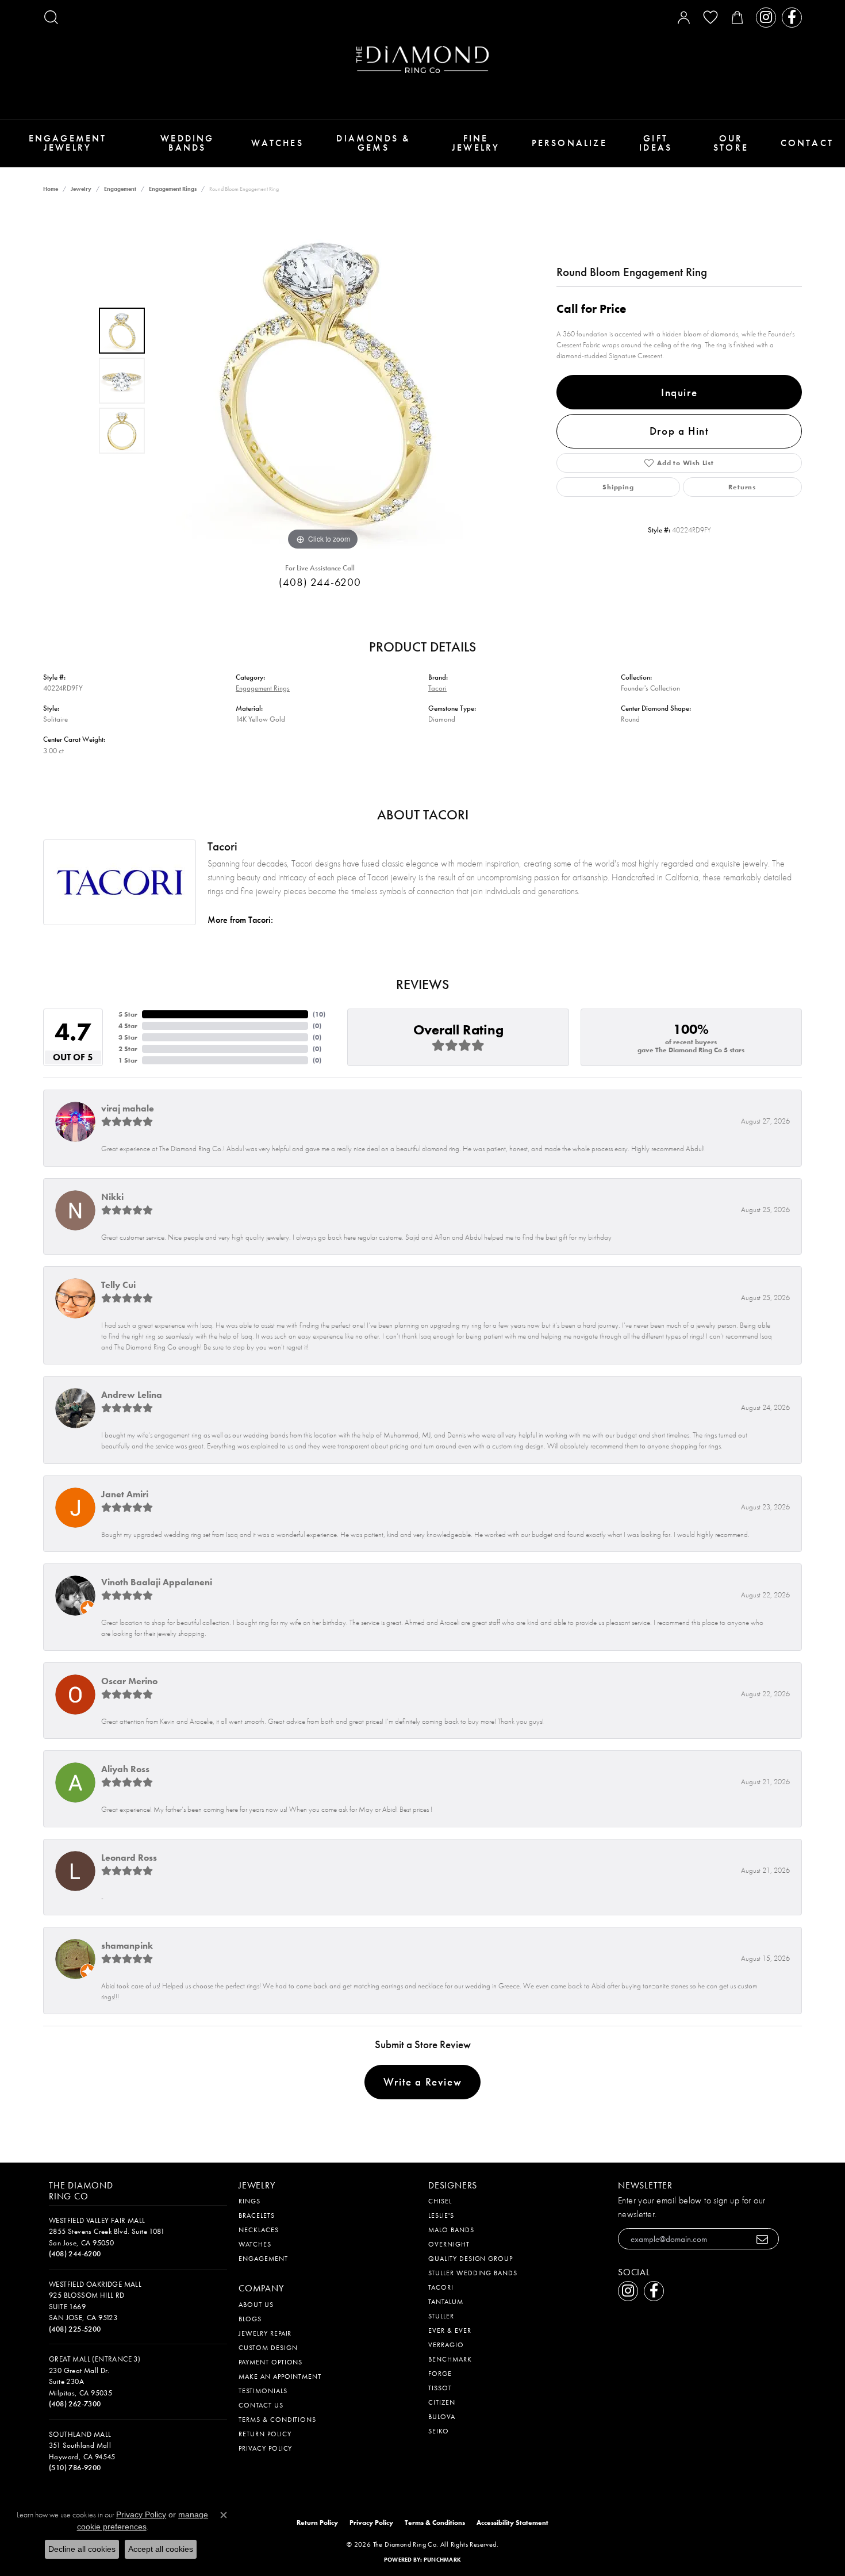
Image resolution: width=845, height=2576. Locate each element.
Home (51, 189)
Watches (277, 143)
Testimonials (263, 2391)
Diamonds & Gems (373, 143)
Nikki (112, 1197)
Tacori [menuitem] (441, 2287)
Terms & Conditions (277, 2420)
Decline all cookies (82, 2549)
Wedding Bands (187, 143)
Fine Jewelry (476, 143)
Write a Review (422, 2082)
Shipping (618, 487)
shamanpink (127, 1946)
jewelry (81, 189)
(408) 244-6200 (320, 582)
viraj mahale (128, 1108)
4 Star (128, 1026)
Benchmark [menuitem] (450, 2359)
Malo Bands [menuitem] (451, 2230)
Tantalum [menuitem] (446, 2302)
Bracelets (257, 2215)
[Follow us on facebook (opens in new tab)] (792, 18)
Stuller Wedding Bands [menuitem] (473, 2273)
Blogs (250, 2319)
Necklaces (259, 2230)
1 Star (128, 1060)
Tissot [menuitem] (440, 2388)
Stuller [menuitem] (441, 2316)
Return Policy (265, 2434)
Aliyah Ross (125, 1769)
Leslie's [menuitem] (441, 2215)
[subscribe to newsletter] (763, 2239)
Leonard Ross (129, 1858)
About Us (256, 2305)
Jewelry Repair (265, 2333)
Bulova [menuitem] (442, 2417)
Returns (742, 487)
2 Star (128, 1049)
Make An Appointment (280, 2376)
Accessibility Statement (512, 2523)
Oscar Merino (129, 1681)
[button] (51, 17)
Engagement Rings (173, 189)
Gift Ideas (656, 143)
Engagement (120, 189)
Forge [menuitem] (440, 2374)
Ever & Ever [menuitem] (450, 2330)
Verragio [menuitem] (446, 2345)
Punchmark (442, 2560)
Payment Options (270, 2362)
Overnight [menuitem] (449, 2244)
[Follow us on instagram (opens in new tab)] (766, 18)
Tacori (437, 688)
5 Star (128, 1014)
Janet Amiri (125, 1494)
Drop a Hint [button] (679, 431)
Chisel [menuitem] (440, 2201)
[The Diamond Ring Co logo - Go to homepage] (422, 60)
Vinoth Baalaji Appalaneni (157, 1582)
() (319, 1014)
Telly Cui (118, 1285)
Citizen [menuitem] (442, 2402)
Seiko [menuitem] (439, 2431)
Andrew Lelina (132, 1395)
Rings (249, 2201)
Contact (807, 143)
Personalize (569, 143)
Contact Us (261, 2405)
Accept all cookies (161, 2549)
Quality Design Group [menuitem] (470, 2259)
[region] (323, 381)
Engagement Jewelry (68, 143)
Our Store (731, 143)
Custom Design (268, 2348)
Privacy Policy (265, 2448)
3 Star (128, 1037)
